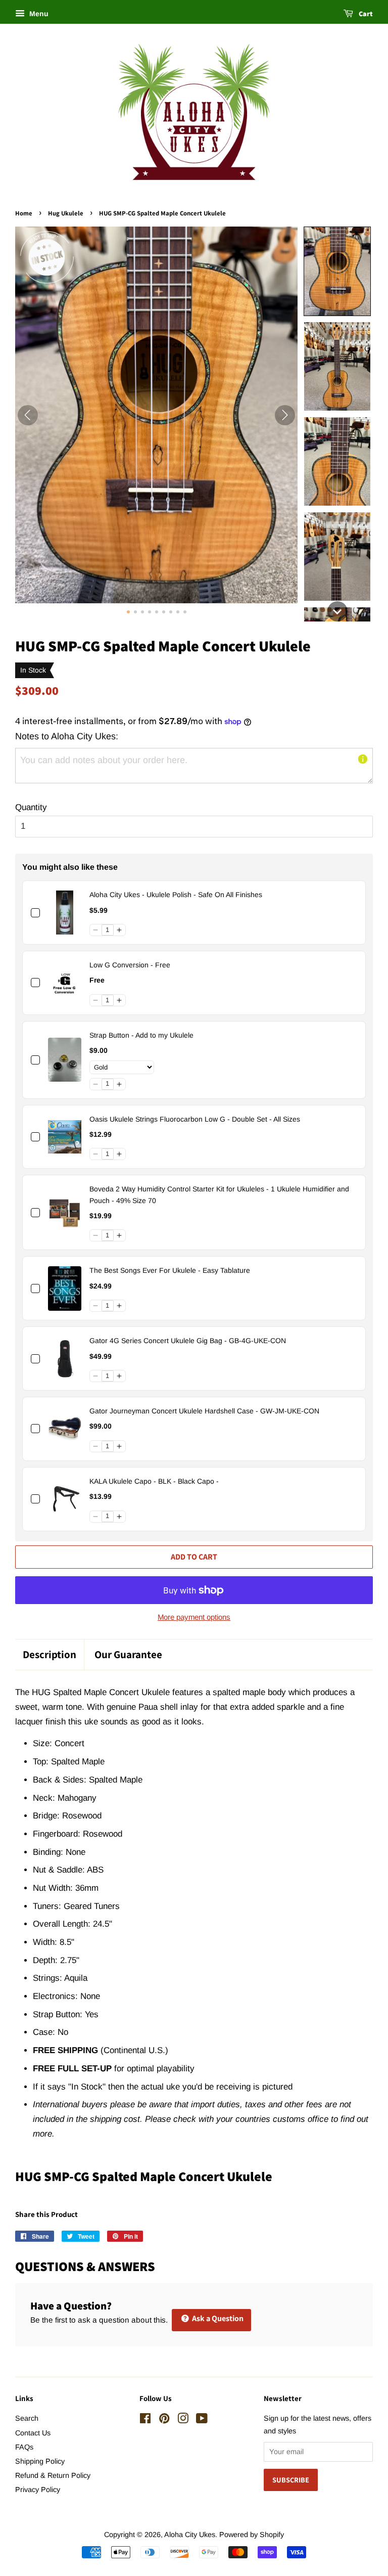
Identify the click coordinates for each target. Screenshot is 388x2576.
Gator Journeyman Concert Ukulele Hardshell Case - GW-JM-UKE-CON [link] (204, 1411)
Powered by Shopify (252, 2535)
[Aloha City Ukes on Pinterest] (164, 2420)
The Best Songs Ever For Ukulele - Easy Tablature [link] (170, 1270)
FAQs (24, 2447)
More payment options (194, 1617)
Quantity (31, 807)
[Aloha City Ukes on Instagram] (183, 2420)
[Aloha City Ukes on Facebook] (145, 2420)
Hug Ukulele (66, 213)
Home (24, 213)
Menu (38, 14)
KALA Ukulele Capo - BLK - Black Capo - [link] (154, 1481)
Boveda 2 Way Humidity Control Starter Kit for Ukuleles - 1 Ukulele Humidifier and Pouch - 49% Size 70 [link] (219, 1194)
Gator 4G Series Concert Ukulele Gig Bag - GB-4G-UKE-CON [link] (188, 1341)
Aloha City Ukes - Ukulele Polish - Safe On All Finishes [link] (176, 895)
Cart (365, 14)
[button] (337, 271)
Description (50, 1654)
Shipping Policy (40, 2461)
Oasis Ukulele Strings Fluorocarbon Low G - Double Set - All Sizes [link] (195, 1119)
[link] (65, 913)
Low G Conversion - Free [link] (130, 965)
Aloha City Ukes (190, 2535)
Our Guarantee (128, 1654)
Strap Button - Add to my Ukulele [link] (141, 1035)
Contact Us (33, 2433)
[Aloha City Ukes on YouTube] (202, 2420)
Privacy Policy (38, 2490)
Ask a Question (217, 2318)
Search (27, 2418)
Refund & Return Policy (53, 2475)
